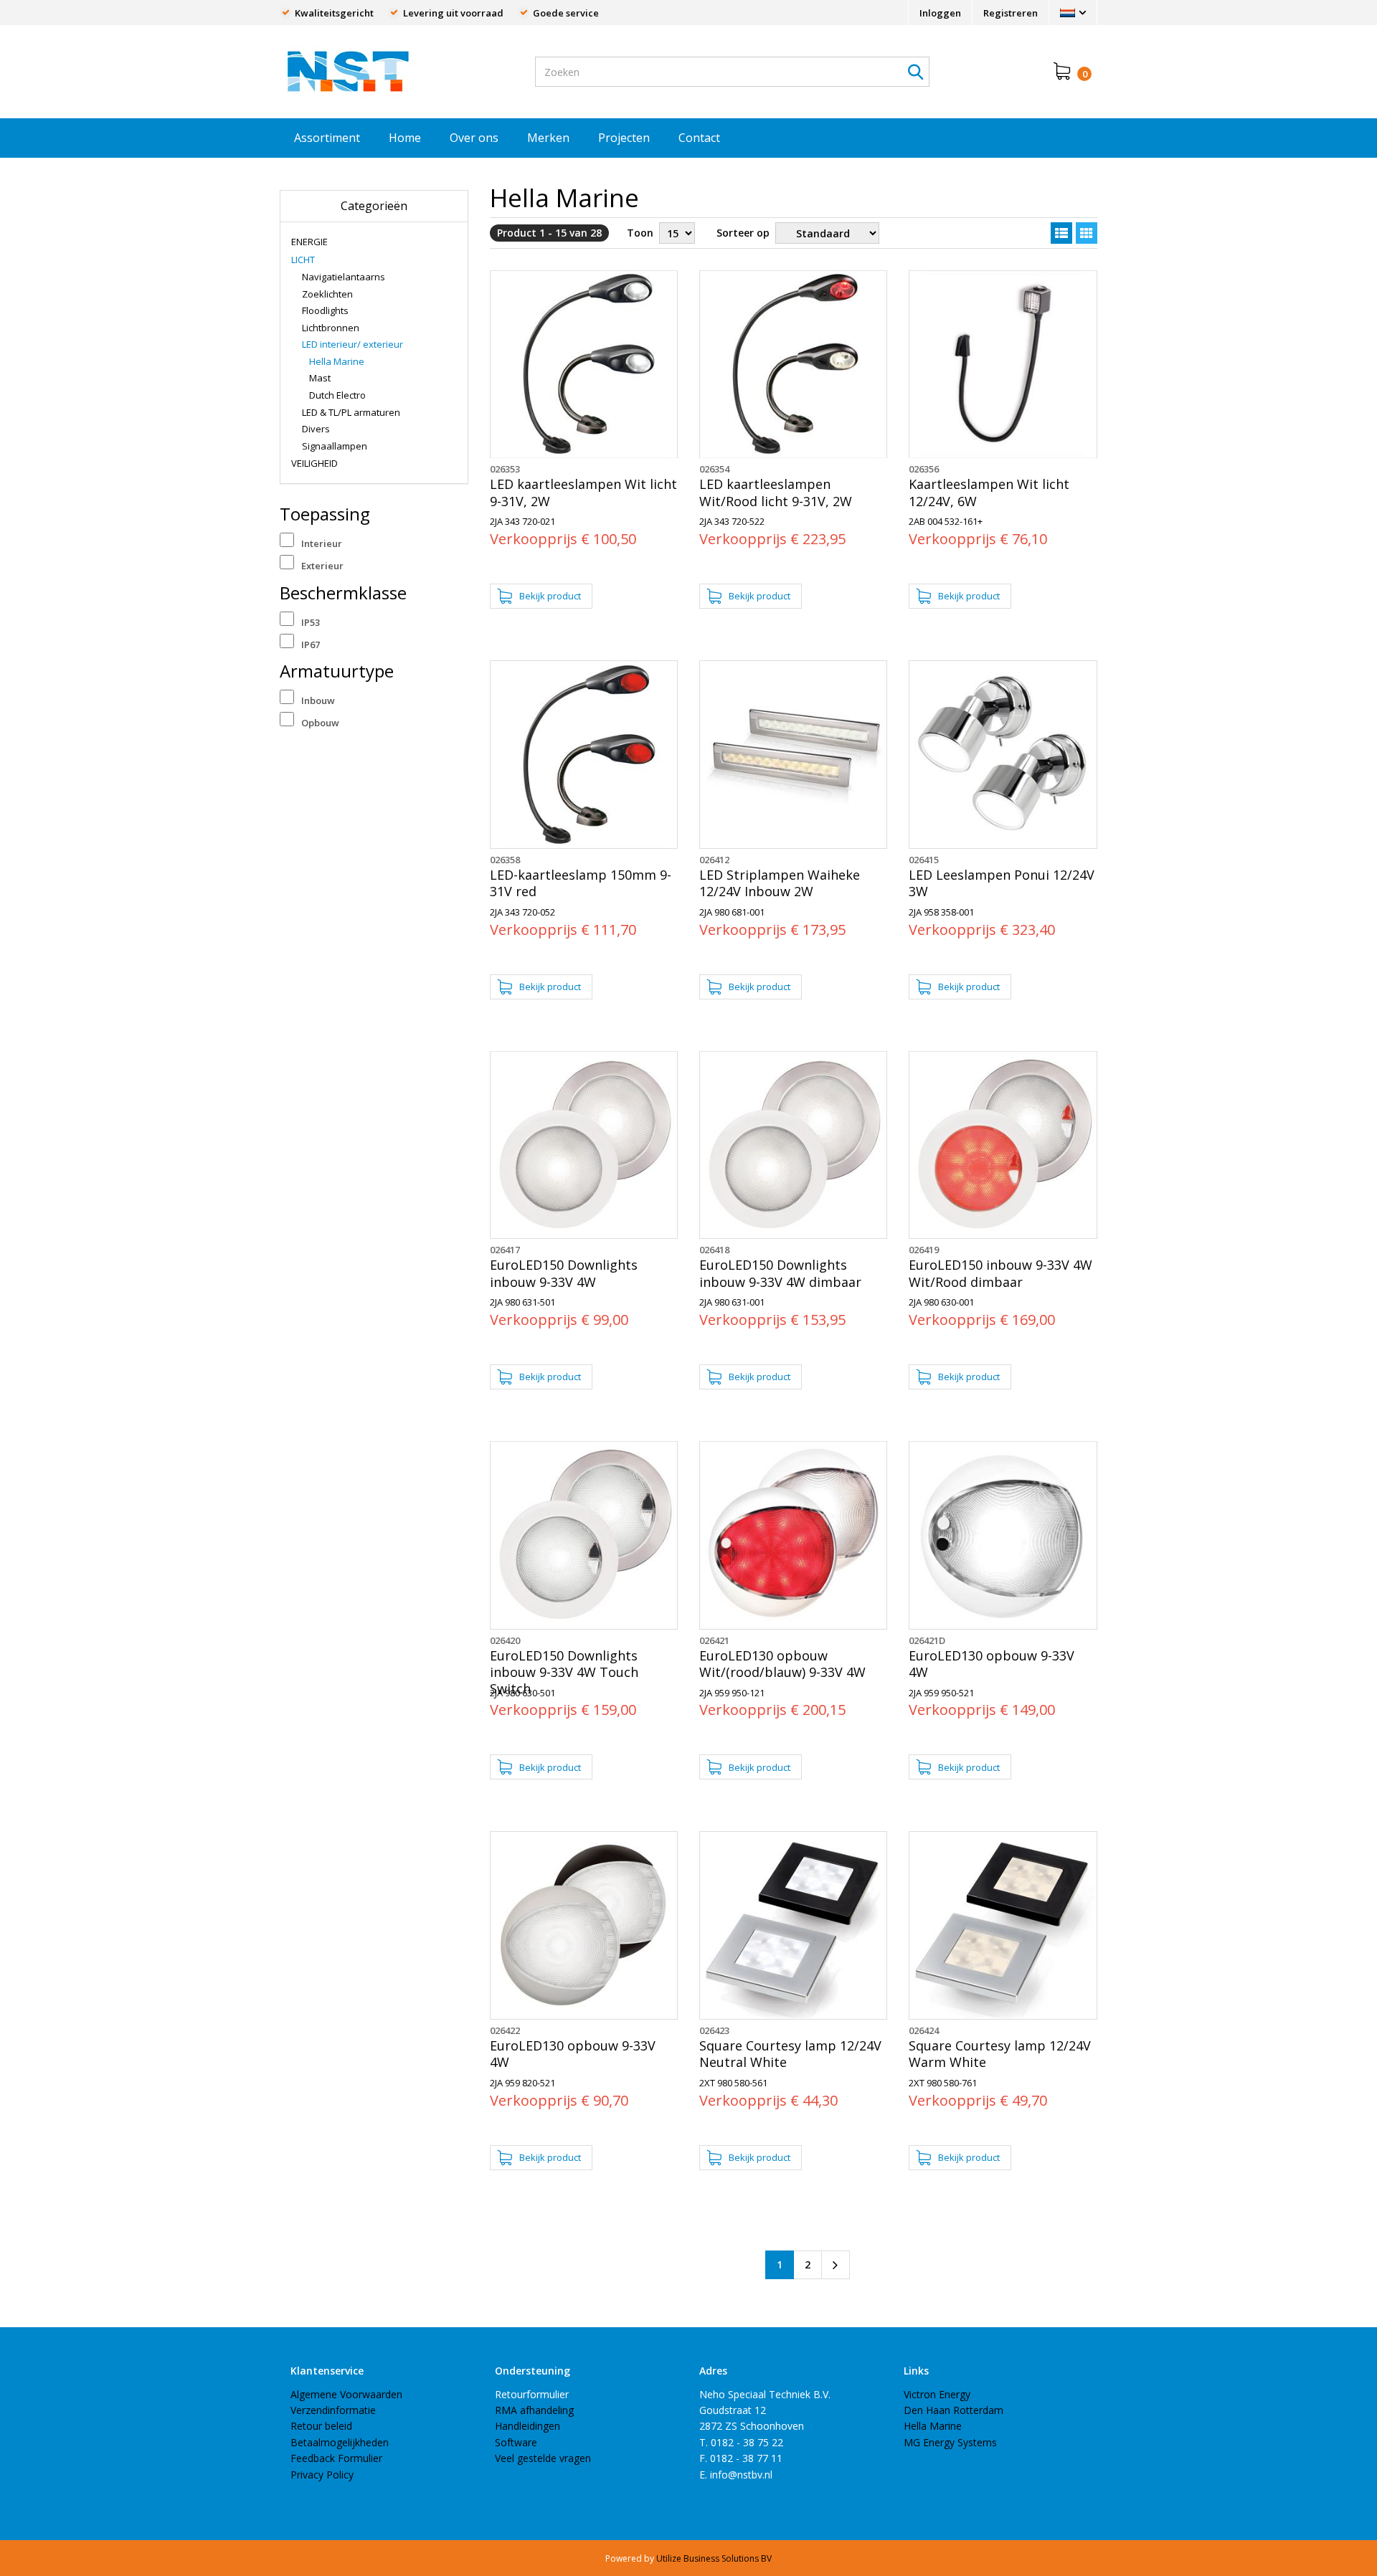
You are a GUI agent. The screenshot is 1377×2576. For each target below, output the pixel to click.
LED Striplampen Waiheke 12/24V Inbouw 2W (780, 883)
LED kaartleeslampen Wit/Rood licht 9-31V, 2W (776, 493)
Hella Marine (337, 361)
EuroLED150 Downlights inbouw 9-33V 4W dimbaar (780, 1273)
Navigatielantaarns (344, 277)
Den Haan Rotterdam (954, 2410)
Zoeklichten (327, 294)
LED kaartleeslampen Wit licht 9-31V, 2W (583, 493)
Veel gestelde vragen (543, 2458)
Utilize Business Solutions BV (714, 2558)
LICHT (303, 260)
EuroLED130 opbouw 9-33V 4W (992, 1664)
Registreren (1011, 13)
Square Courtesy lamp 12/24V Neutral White (790, 2054)
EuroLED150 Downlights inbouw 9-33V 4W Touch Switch (564, 1673)
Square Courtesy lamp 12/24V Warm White (1000, 2054)
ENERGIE (309, 242)
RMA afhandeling (534, 2410)
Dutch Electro (337, 395)
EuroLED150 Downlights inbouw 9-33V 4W (564, 1273)
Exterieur (322, 566)
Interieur (322, 543)
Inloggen (940, 13)
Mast (320, 378)
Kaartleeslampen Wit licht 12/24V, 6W (989, 493)
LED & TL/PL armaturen (351, 412)
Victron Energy (937, 2394)
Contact (699, 138)
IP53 (311, 622)
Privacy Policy (322, 2475)
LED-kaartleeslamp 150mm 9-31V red (581, 883)
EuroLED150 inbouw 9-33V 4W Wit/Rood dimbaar (1000, 1273)
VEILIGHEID (314, 463)
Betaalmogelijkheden (340, 2442)
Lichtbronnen (331, 328)
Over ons (474, 138)
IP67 (311, 645)
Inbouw (318, 700)
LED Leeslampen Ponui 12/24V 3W (1002, 883)
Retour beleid (321, 2426)
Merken (548, 138)
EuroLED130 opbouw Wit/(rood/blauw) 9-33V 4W (782, 1664)
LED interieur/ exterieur (352, 344)
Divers (316, 429)
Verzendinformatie (333, 2410)
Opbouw (320, 723)
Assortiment (327, 138)
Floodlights (325, 310)
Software (516, 2442)
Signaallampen (335, 446)
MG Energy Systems (950, 2442)
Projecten (624, 138)
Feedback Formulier (336, 2458)
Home (405, 138)
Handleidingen (527, 2426)
